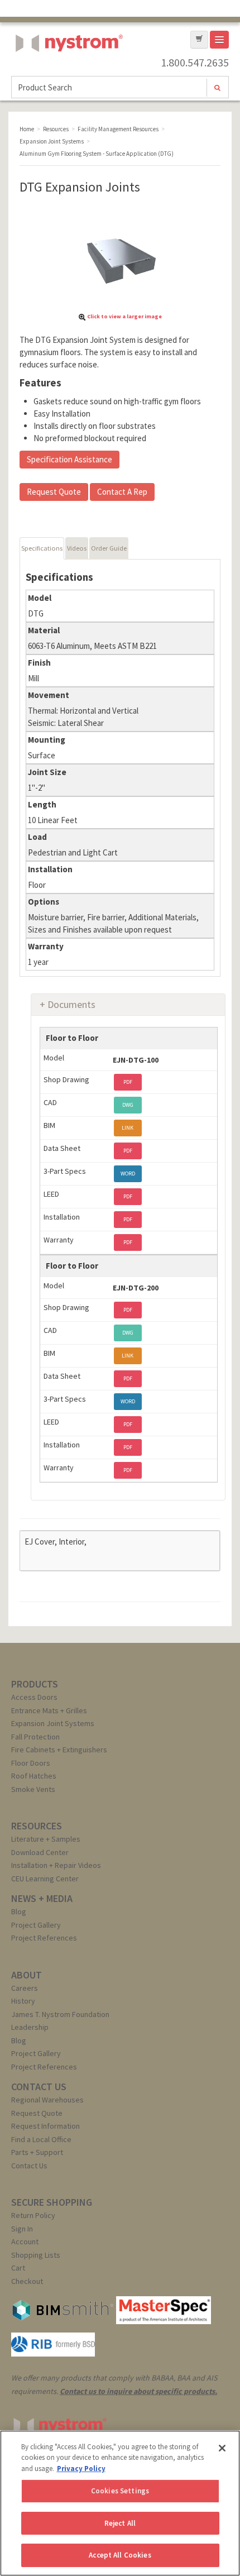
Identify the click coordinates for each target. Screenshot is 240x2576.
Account (25, 2242)
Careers (25, 1988)
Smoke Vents (33, 1789)
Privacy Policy (81, 2469)
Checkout (27, 2281)
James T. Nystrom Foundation (60, 2014)
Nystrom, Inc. (67, 71)
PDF (128, 1082)
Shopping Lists (36, 2255)
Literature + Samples (46, 1839)
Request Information (45, 2126)
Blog (19, 1911)
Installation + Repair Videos (56, 1865)
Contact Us (29, 2166)
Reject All (120, 2523)
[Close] (222, 2448)
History (23, 2001)
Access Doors (34, 1697)
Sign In (22, 2229)
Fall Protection (35, 1737)
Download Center (40, 1852)
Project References (44, 1938)
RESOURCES (37, 1826)
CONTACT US (39, 2087)
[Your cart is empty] (199, 40)
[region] (120, 2503)
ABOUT (27, 1975)
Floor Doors (31, 1763)
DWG (128, 1105)
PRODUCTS (35, 1684)
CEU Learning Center (45, 1879)
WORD (128, 1174)
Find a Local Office (41, 2139)
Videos (77, 548)
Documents (71, 1004)
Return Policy (33, 2215)
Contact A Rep (122, 492)
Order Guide (109, 548)
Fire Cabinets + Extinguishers (59, 1750)
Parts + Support (37, 2152)
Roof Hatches (34, 1776)
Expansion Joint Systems (53, 1723)
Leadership (30, 2027)
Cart (18, 2268)
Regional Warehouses (47, 2100)
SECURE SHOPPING (52, 2202)
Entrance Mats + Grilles (49, 1710)
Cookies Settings (120, 2491)
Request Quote (54, 492)
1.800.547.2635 (195, 63)
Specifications (42, 548)
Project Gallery (36, 1925)
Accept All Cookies (120, 2555)
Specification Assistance (69, 459)
